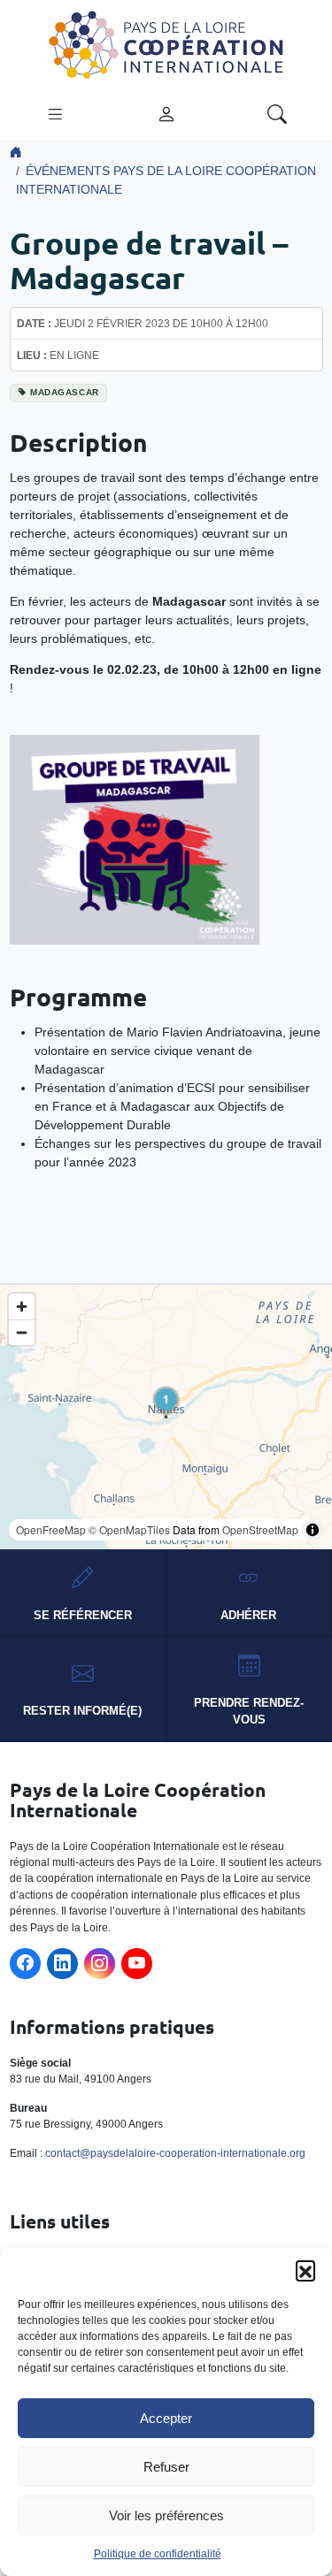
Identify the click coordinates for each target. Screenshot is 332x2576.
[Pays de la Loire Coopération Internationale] (166, 43)
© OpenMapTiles (129, 1529)
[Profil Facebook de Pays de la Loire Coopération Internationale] (25, 1964)
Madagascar (65, 392)
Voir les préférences (166, 2515)
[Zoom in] (22, 1307)
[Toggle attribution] (313, 1530)
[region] (166, 1417)
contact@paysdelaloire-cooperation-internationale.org (175, 2153)
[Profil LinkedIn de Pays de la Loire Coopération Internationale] (62, 1964)
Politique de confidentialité (158, 2554)
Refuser (166, 2467)
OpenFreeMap (51, 1529)
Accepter (166, 2418)
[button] (305, 2270)
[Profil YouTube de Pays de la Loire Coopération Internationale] (137, 1964)
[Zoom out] (22, 1332)
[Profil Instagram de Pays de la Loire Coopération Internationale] (100, 1964)
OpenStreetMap (260, 1529)
